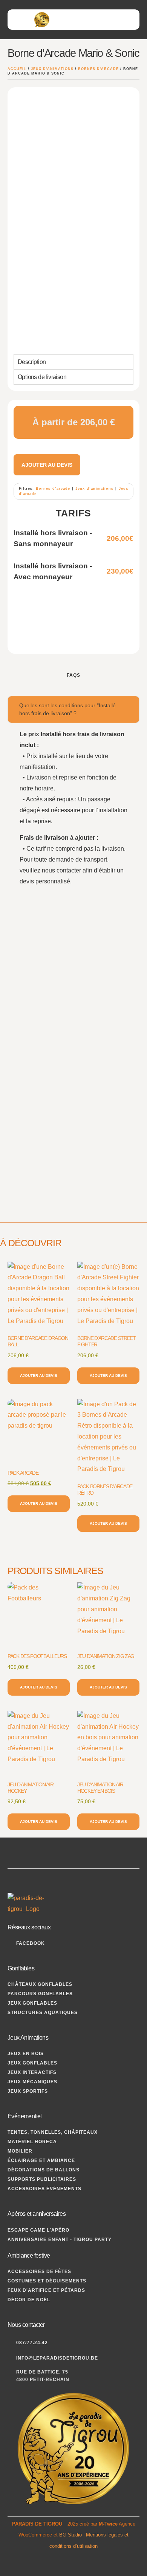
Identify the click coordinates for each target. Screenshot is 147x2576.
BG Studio (70, 2535)
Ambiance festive (29, 2256)
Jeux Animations (28, 2038)
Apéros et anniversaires (37, 2214)
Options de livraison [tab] (42, 377)
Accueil (17, 69)
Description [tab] (32, 362)
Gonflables (21, 1968)
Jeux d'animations (52, 69)
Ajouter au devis (47, 465)
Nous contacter (26, 2325)
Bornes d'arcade (98, 69)
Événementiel (25, 2116)
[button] (131, 18)
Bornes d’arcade (53, 489)
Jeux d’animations (94, 489)
